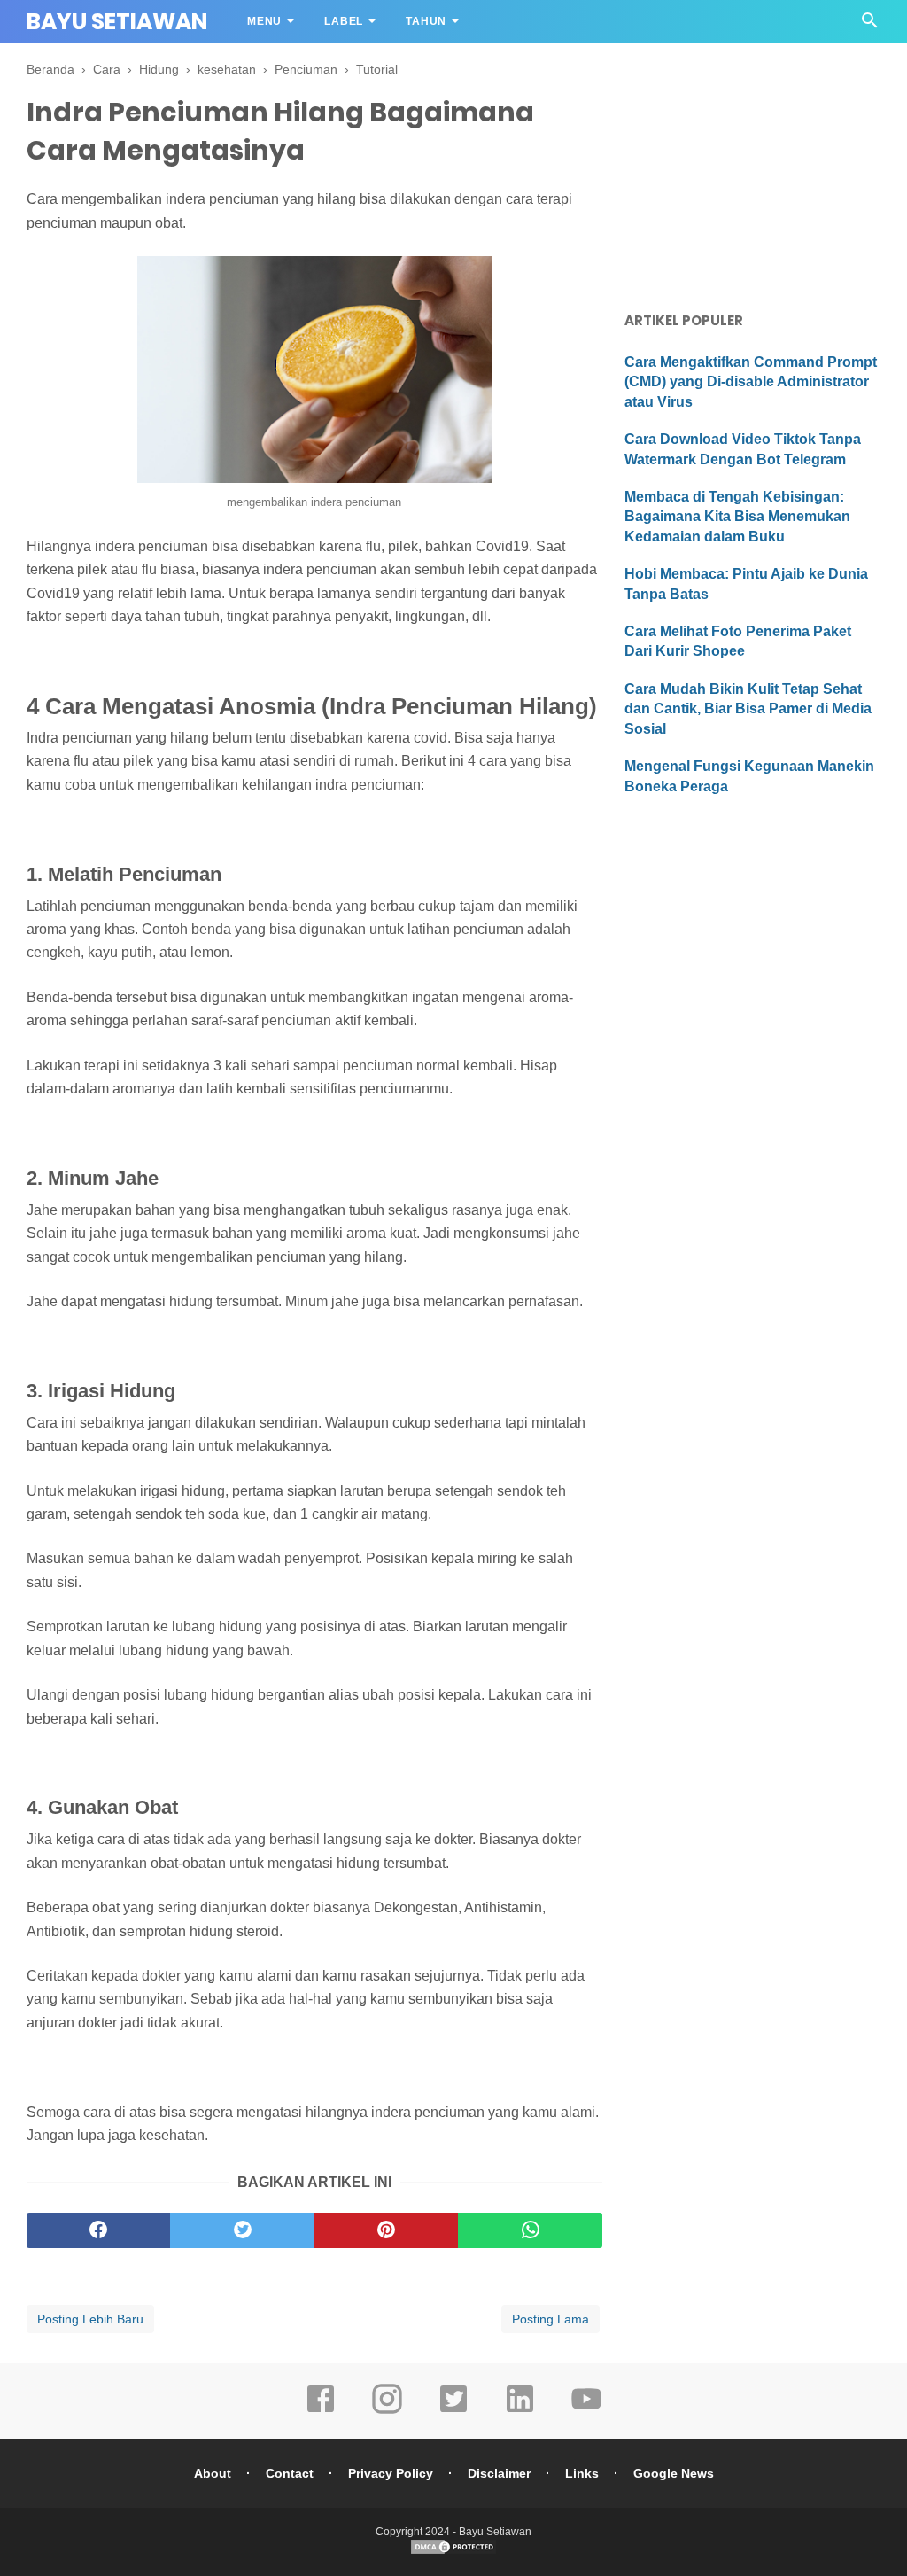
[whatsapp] (530, 2230)
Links (582, 2473)
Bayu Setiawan (117, 22)
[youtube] (586, 2411)
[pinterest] (386, 2230)
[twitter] (242, 2230)
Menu (264, 21)
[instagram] (387, 2411)
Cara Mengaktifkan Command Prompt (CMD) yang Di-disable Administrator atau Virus (751, 382)
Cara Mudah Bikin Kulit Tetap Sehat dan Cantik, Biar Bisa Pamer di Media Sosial (748, 709)
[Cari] (870, 25)
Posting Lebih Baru (90, 2319)
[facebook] (98, 2230)
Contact (290, 2473)
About (213, 2473)
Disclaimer (499, 2473)
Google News (674, 2473)
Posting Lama (550, 2319)
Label (344, 21)
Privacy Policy (391, 2473)
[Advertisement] (752, 173)
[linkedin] (520, 2411)
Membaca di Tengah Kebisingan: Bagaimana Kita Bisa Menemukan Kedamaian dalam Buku (737, 517)
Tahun (426, 21)
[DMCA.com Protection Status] (453, 2552)
